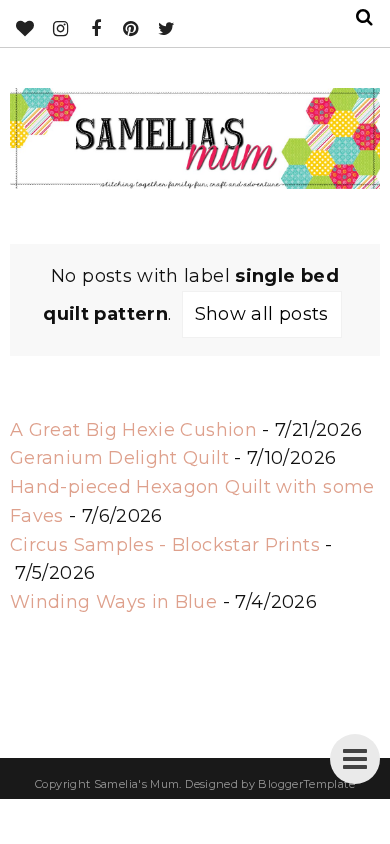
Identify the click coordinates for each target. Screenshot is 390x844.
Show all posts (262, 314)
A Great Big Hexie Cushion (133, 430)
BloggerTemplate (306, 784)
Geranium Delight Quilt (119, 458)
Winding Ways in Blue (113, 602)
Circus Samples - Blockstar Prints (165, 545)
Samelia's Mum (137, 784)
